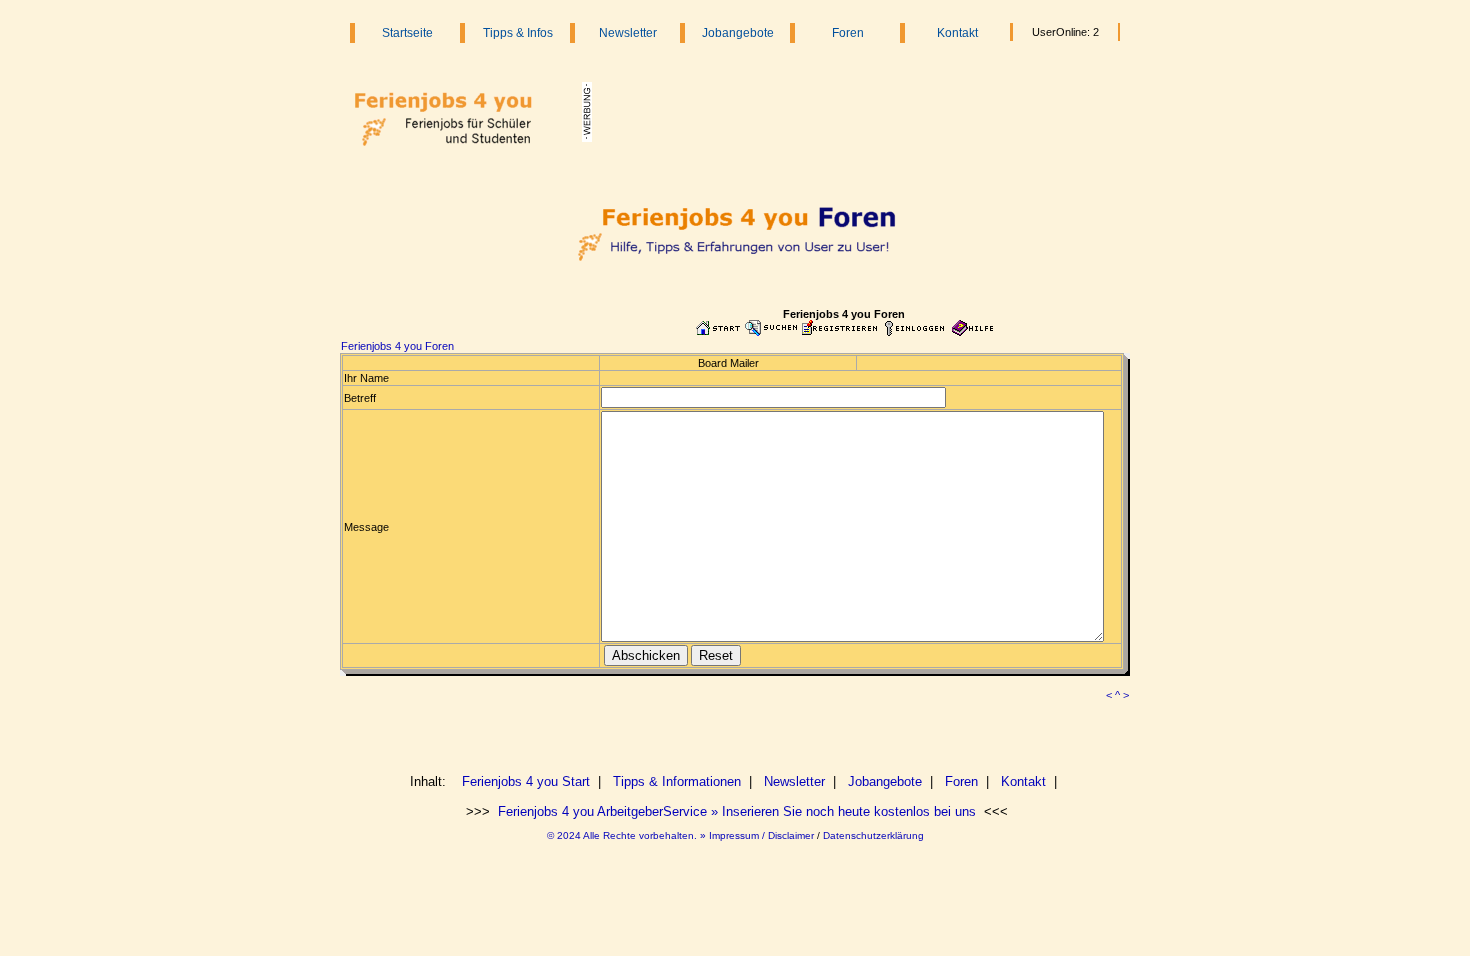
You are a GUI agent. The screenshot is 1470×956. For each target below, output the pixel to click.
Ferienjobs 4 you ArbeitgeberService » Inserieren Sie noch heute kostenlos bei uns (735, 811)
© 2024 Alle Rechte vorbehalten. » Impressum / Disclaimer (680, 835)
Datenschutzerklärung (873, 835)
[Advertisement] (847, 112)
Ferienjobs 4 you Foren (397, 346)
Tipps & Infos (518, 33)
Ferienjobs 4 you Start (526, 781)
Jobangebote (738, 33)
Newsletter (628, 33)
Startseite (407, 33)
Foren (848, 33)
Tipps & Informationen (677, 781)
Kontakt (957, 33)
